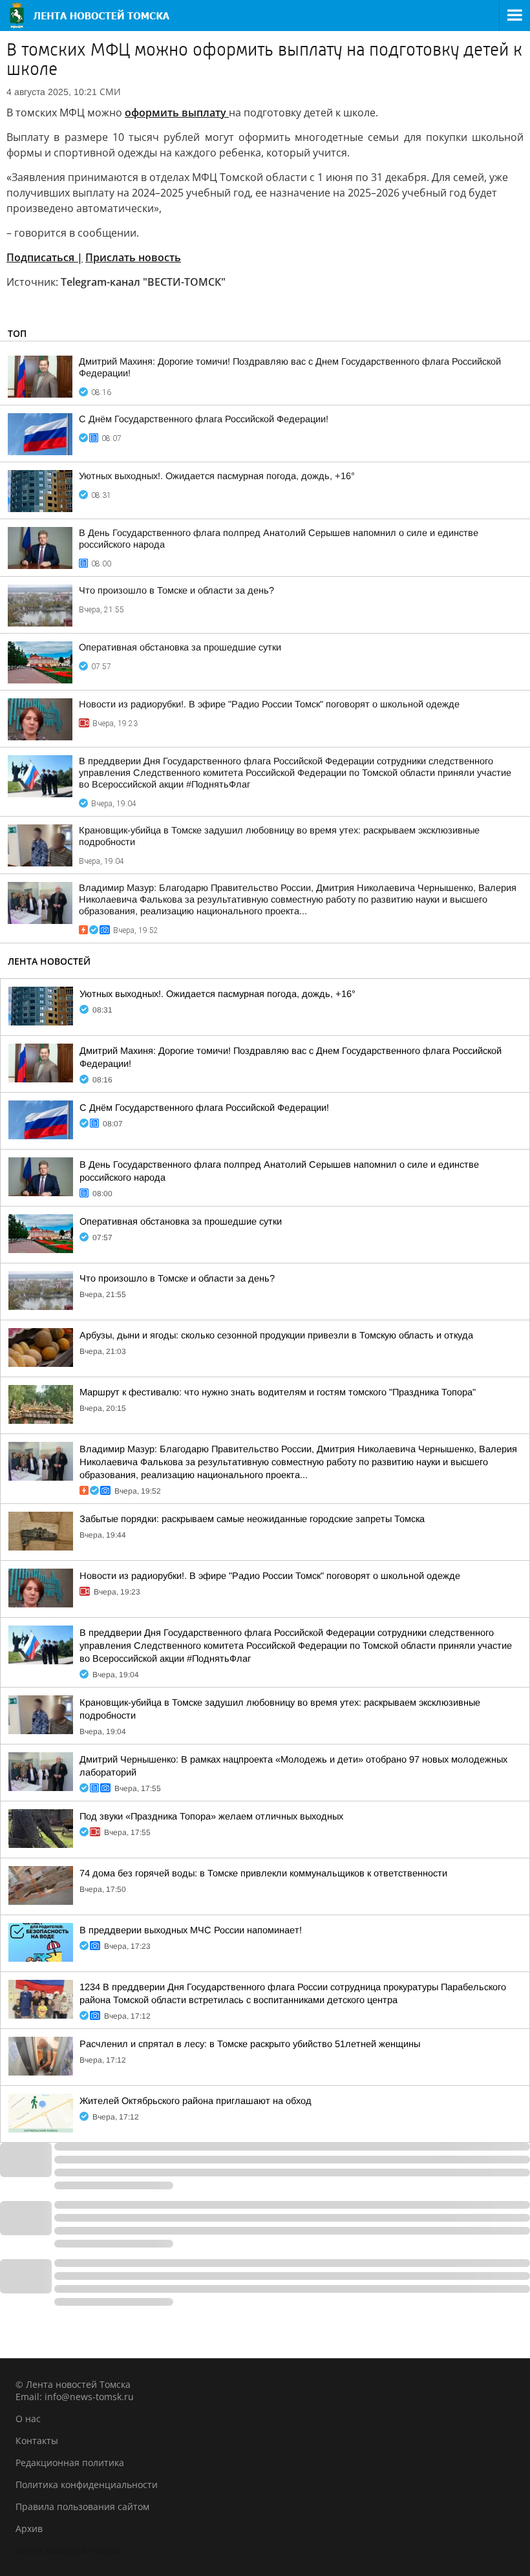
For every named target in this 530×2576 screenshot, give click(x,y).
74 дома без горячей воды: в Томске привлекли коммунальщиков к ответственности (263, 1873)
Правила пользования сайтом (82, 2506)
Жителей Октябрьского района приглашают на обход (196, 2101)
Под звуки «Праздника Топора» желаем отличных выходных (211, 1816)
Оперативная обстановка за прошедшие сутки (180, 647)
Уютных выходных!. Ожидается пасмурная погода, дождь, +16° (217, 476)
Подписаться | (45, 257)
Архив (29, 2528)
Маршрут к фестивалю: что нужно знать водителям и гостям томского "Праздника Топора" (278, 1392)
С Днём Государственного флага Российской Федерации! (204, 419)
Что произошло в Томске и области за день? (176, 590)
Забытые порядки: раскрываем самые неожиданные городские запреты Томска (252, 1519)
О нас (28, 2419)
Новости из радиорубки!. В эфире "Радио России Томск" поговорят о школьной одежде (269, 704)
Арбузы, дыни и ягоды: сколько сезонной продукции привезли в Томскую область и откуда (276, 1335)
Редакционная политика (70, 2463)
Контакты (37, 2441)
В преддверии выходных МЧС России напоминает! (191, 1930)
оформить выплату (177, 113)
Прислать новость (133, 257)
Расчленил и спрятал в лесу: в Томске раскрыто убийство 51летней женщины (250, 2044)
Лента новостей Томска (68, 2550)
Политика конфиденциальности (87, 2485)
